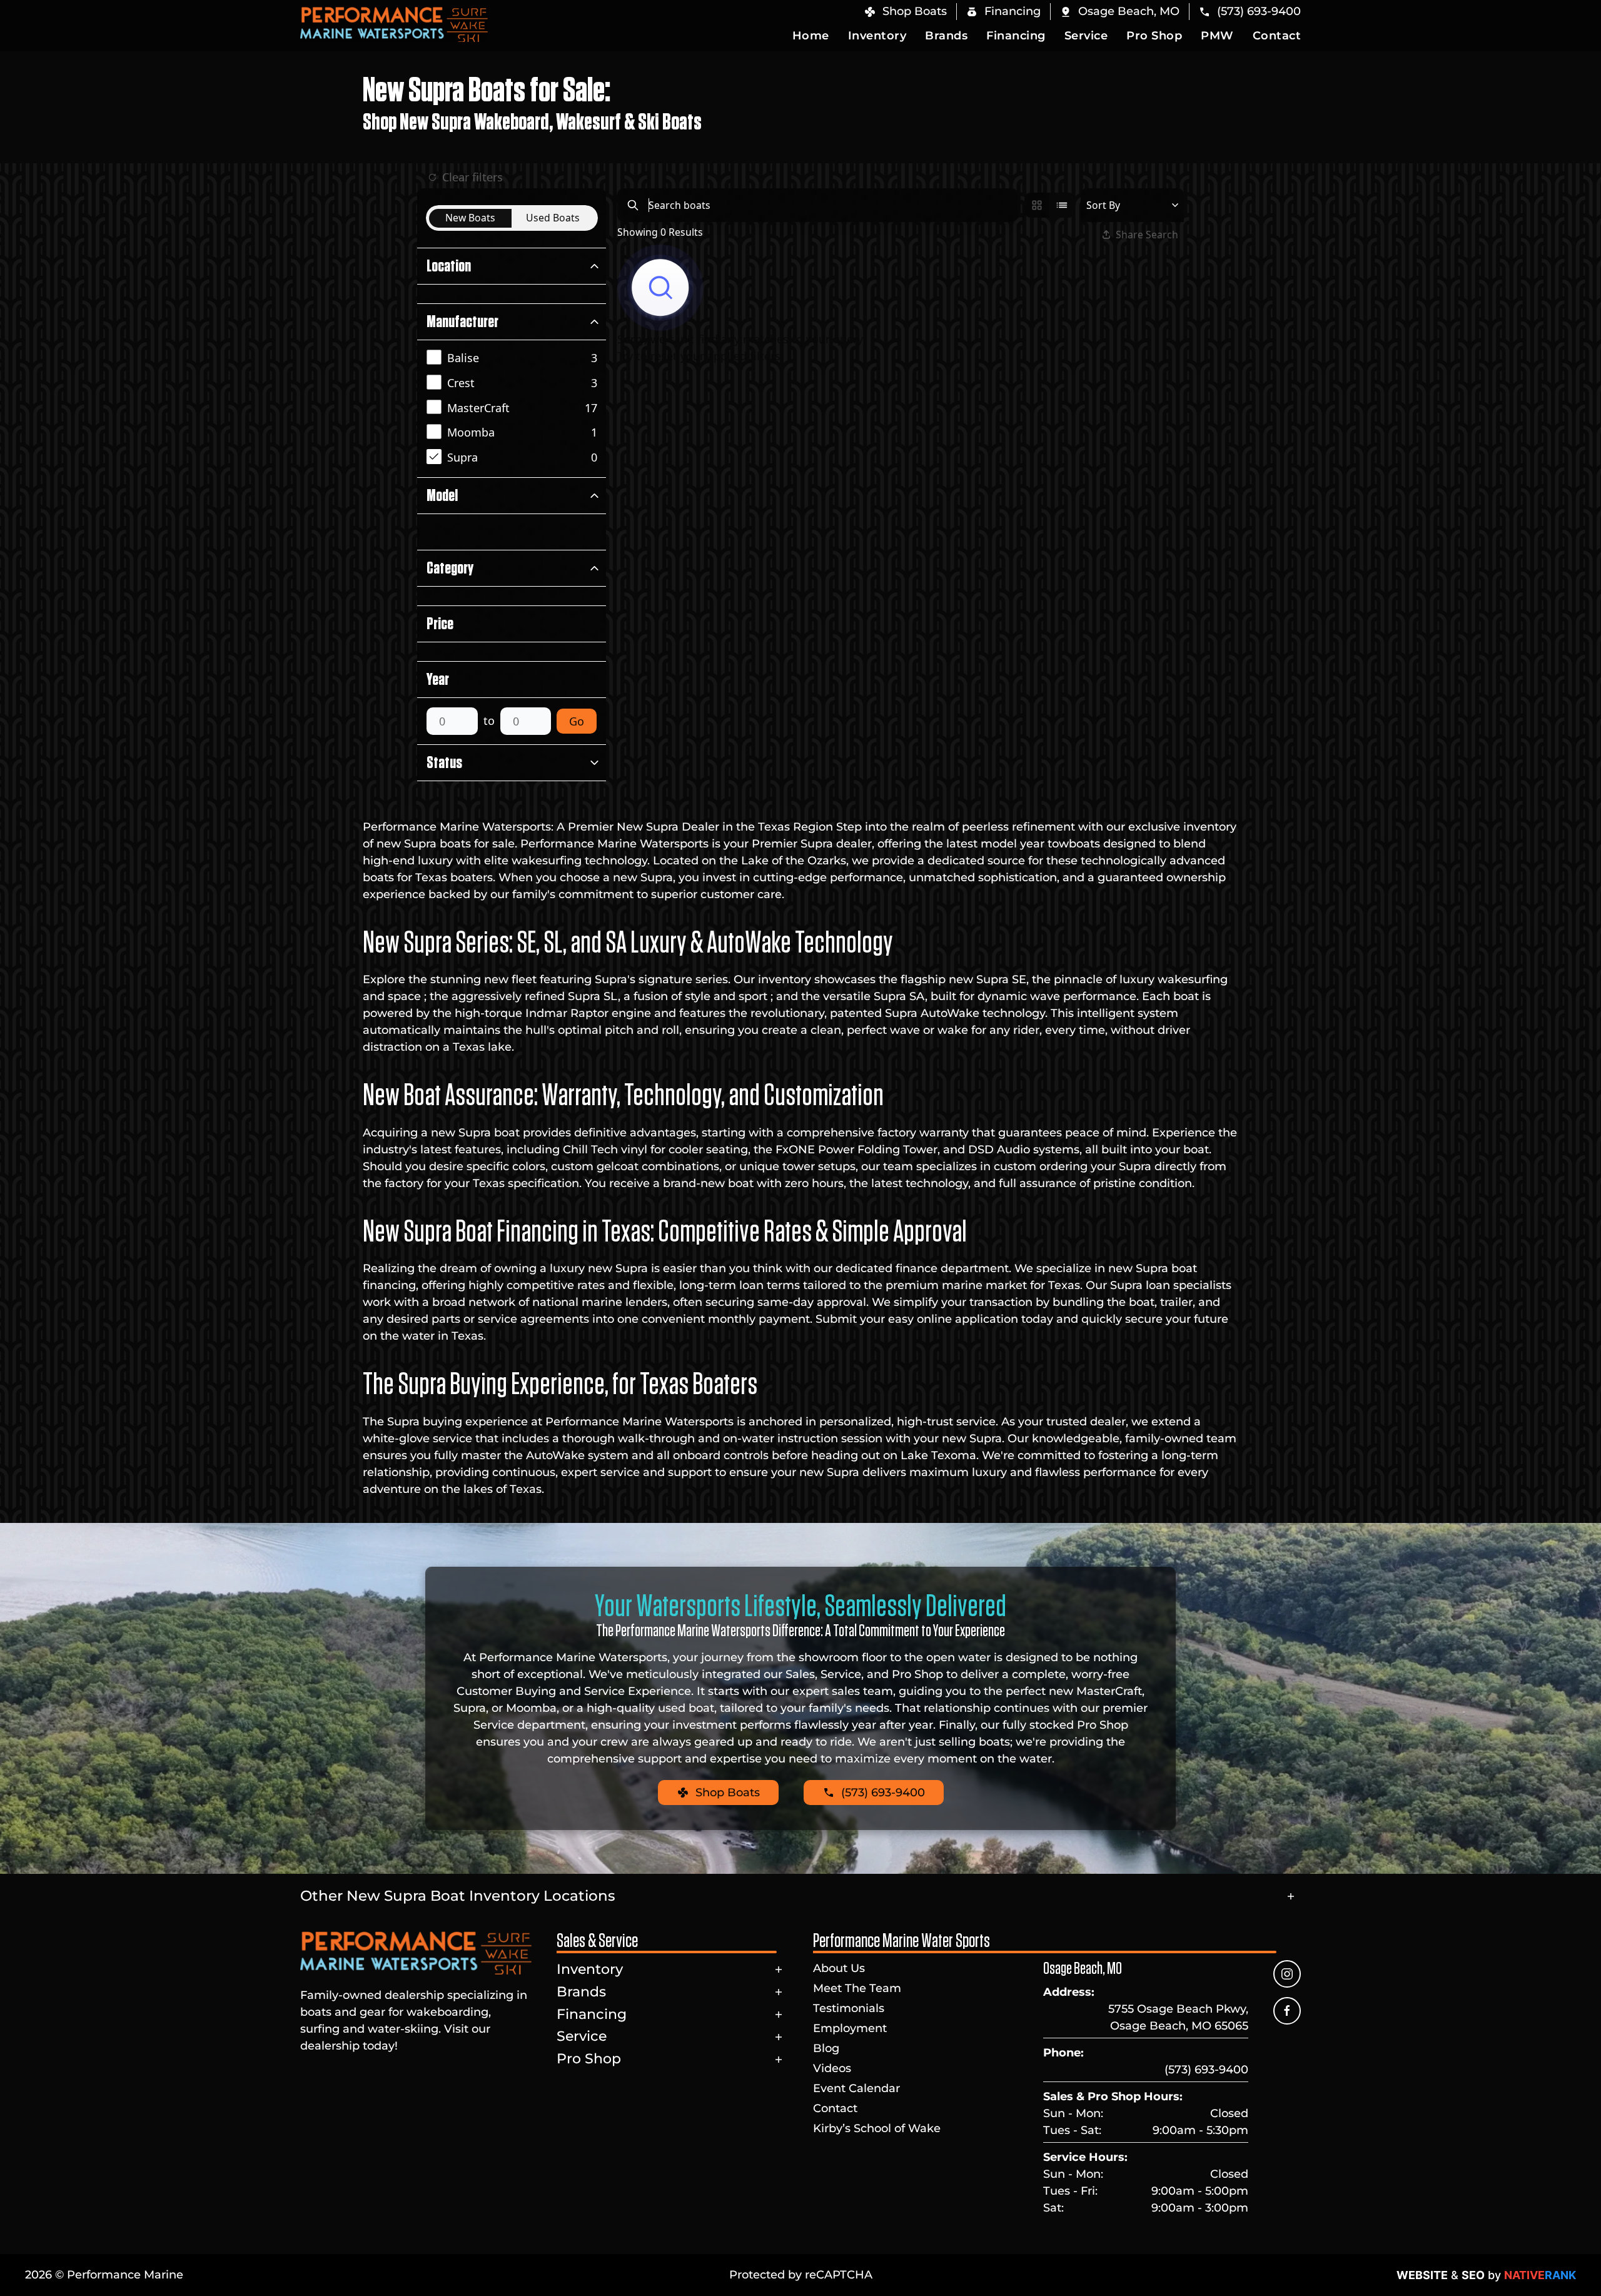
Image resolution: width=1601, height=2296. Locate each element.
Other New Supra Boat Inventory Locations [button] (458, 1896)
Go (577, 721)
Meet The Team (857, 1988)
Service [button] (1086, 36)
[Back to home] (394, 24)
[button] (1119, 12)
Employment (850, 2028)
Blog (826, 2048)
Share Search (1147, 235)
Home (811, 36)
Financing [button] (1016, 36)
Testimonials (849, 2008)
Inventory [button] (877, 36)
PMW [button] (1217, 36)
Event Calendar (856, 2088)
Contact (1277, 36)
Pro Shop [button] (1154, 36)
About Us (839, 1968)
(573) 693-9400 (1206, 2070)
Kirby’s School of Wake (877, 2128)
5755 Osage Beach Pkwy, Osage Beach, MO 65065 (1178, 2017)
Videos (832, 2068)
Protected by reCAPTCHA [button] (801, 2275)
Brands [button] (946, 36)
